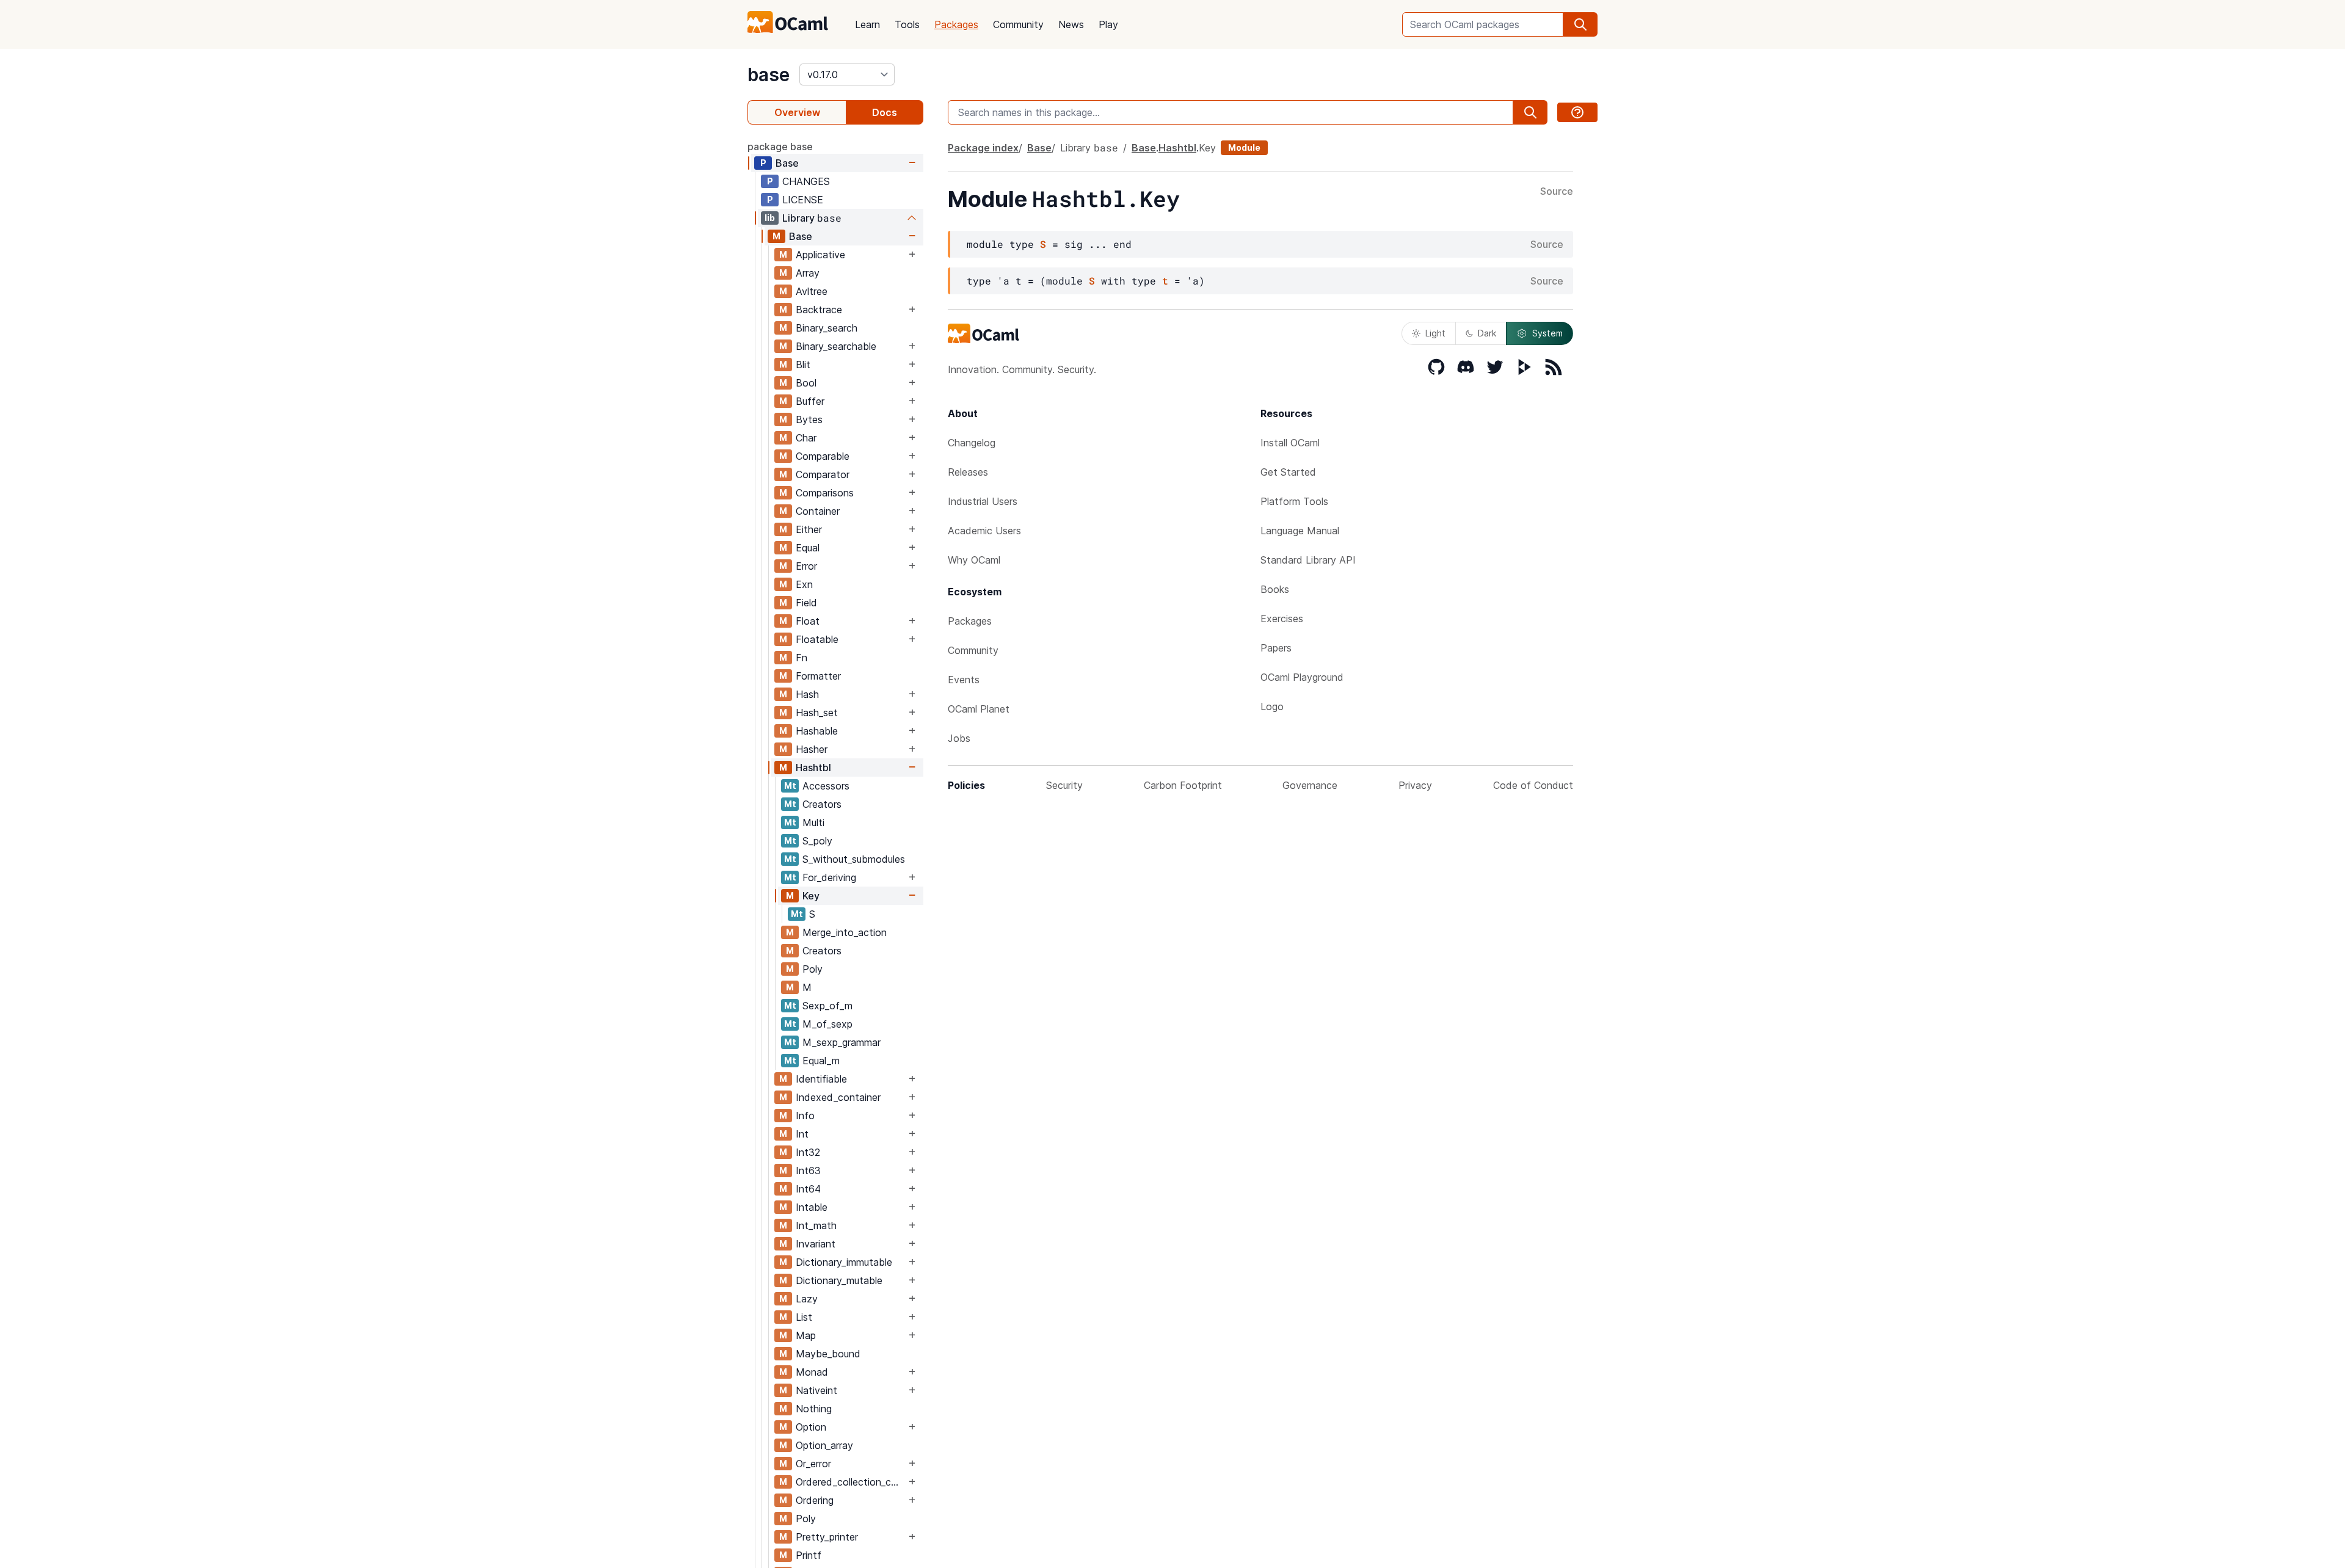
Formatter (818, 676)
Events (964, 680)
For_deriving (829, 877)
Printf (809, 1555)
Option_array (824, 1445)
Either (809, 529)
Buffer (810, 401)
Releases (968, 472)
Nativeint (816, 1390)
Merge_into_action (845, 932)
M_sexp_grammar (842, 1042)
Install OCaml (1290, 443)
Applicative (820, 255)
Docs (885, 112)
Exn (804, 584)
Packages (956, 24)
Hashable (817, 731)
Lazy (807, 1299)
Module (1244, 147)
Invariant (816, 1244)
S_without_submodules (854, 859)
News (1071, 24)
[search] (1580, 24)
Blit (803, 365)
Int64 (808, 1189)
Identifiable (821, 1079)
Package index (983, 148)
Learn (867, 24)
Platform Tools (1294, 501)
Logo (1272, 706)
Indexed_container (838, 1097)
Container (818, 511)
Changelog (972, 443)
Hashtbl (813, 768)
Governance (1310, 785)
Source (1557, 192)
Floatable (817, 639)
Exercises (1282, 619)
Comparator (823, 474)
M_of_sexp (827, 1024)
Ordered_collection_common (851, 1482)
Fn (802, 658)
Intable (812, 1207)
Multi (813, 822)
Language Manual (1300, 531)
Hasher (812, 749)
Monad (812, 1372)
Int (802, 1134)
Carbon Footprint (1183, 785)
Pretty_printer (827, 1537)
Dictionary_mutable (839, 1280)
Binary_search (827, 328)
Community (1018, 24)
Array (808, 273)
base (769, 74)
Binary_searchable (836, 346)
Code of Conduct (1533, 785)
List (804, 1317)
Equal (808, 548)
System (1547, 333)
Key (811, 896)
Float (808, 621)
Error (806, 566)
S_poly (817, 841)
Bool (806, 383)
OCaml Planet (979, 709)
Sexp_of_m (827, 1006)
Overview (797, 112)
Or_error (813, 1464)
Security (1064, 785)
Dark (1487, 333)
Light (1435, 333)
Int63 (808, 1171)
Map (806, 1335)
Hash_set (817, 713)
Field (806, 603)
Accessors (826, 786)
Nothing (814, 1409)
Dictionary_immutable (844, 1262)
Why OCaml (974, 560)
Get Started (1288, 472)
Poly (813, 969)
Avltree (812, 291)
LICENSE (803, 200)
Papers (1276, 648)
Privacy (1415, 785)
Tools (907, 24)
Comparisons (825, 493)
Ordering (815, 1500)
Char (806, 438)
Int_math (816, 1225)
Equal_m (821, 1061)
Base (787, 163)
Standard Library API (1308, 560)
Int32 (808, 1152)
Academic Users (984, 531)
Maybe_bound (828, 1354)
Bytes (809, 419)
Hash (807, 694)
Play (1108, 24)
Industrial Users (983, 501)
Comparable (823, 456)
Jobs (959, 738)
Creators (822, 804)
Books (1275, 589)
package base (780, 147)
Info (805, 1116)
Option (811, 1427)
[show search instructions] (1577, 112)
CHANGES (806, 181)
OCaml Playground (1302, 677)
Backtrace (819, 310)
